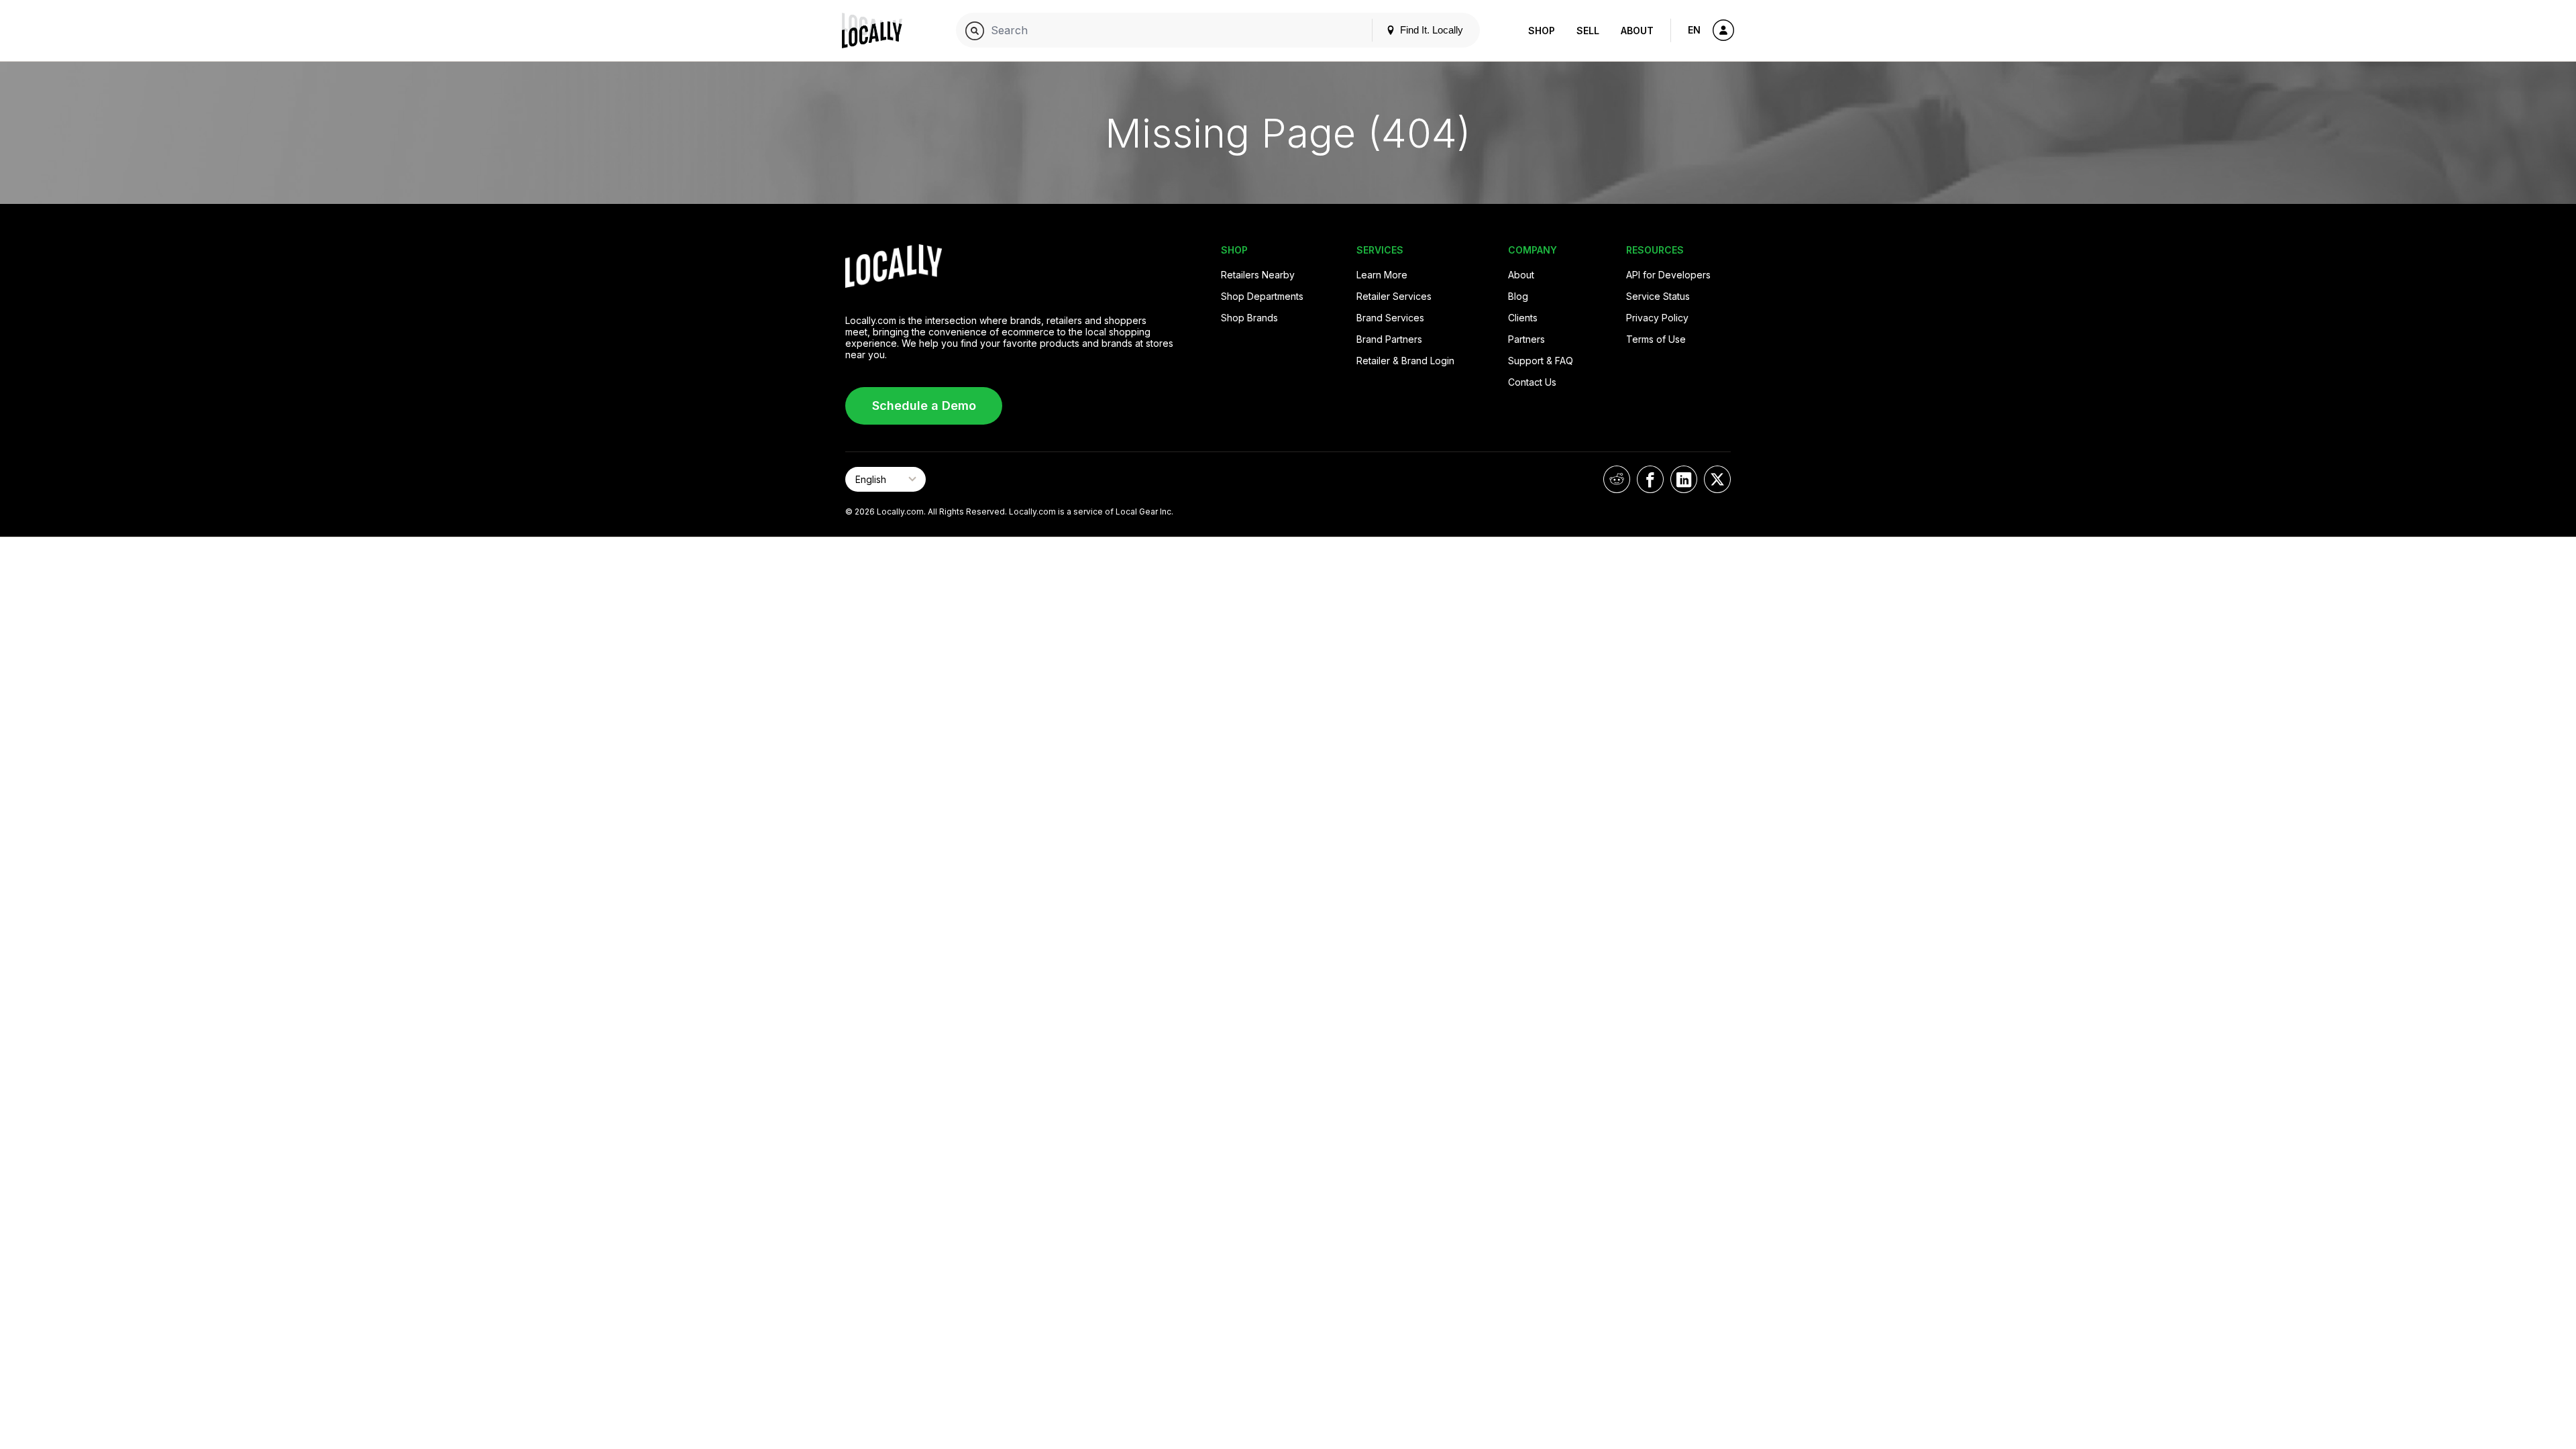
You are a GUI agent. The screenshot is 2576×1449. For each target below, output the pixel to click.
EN (1694, 30)
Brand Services (1390, 318)
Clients (1523, 318)
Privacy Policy (1657, 318)
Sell (1588, 31)
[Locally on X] (1717, 479)
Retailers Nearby (1258, 275)
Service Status (1658, 296)
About (1637, 31)
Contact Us (1532, 382)
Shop (1542, 31)
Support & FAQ (1541, 361)
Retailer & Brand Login (1405, 361)
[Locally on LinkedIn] (1684, 479)
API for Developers (1668, 275)
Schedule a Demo (924, 406)
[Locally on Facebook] (1650, 479)
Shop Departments (1262, 296)
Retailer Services (1394, 296)
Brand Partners (1389, 339)
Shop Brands (1249, 318)
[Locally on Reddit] (1617, 479)
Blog (1518, 296)
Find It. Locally (1430, 30)
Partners (1526, 339)
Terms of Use (1656, 339)
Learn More (1382, 275)
